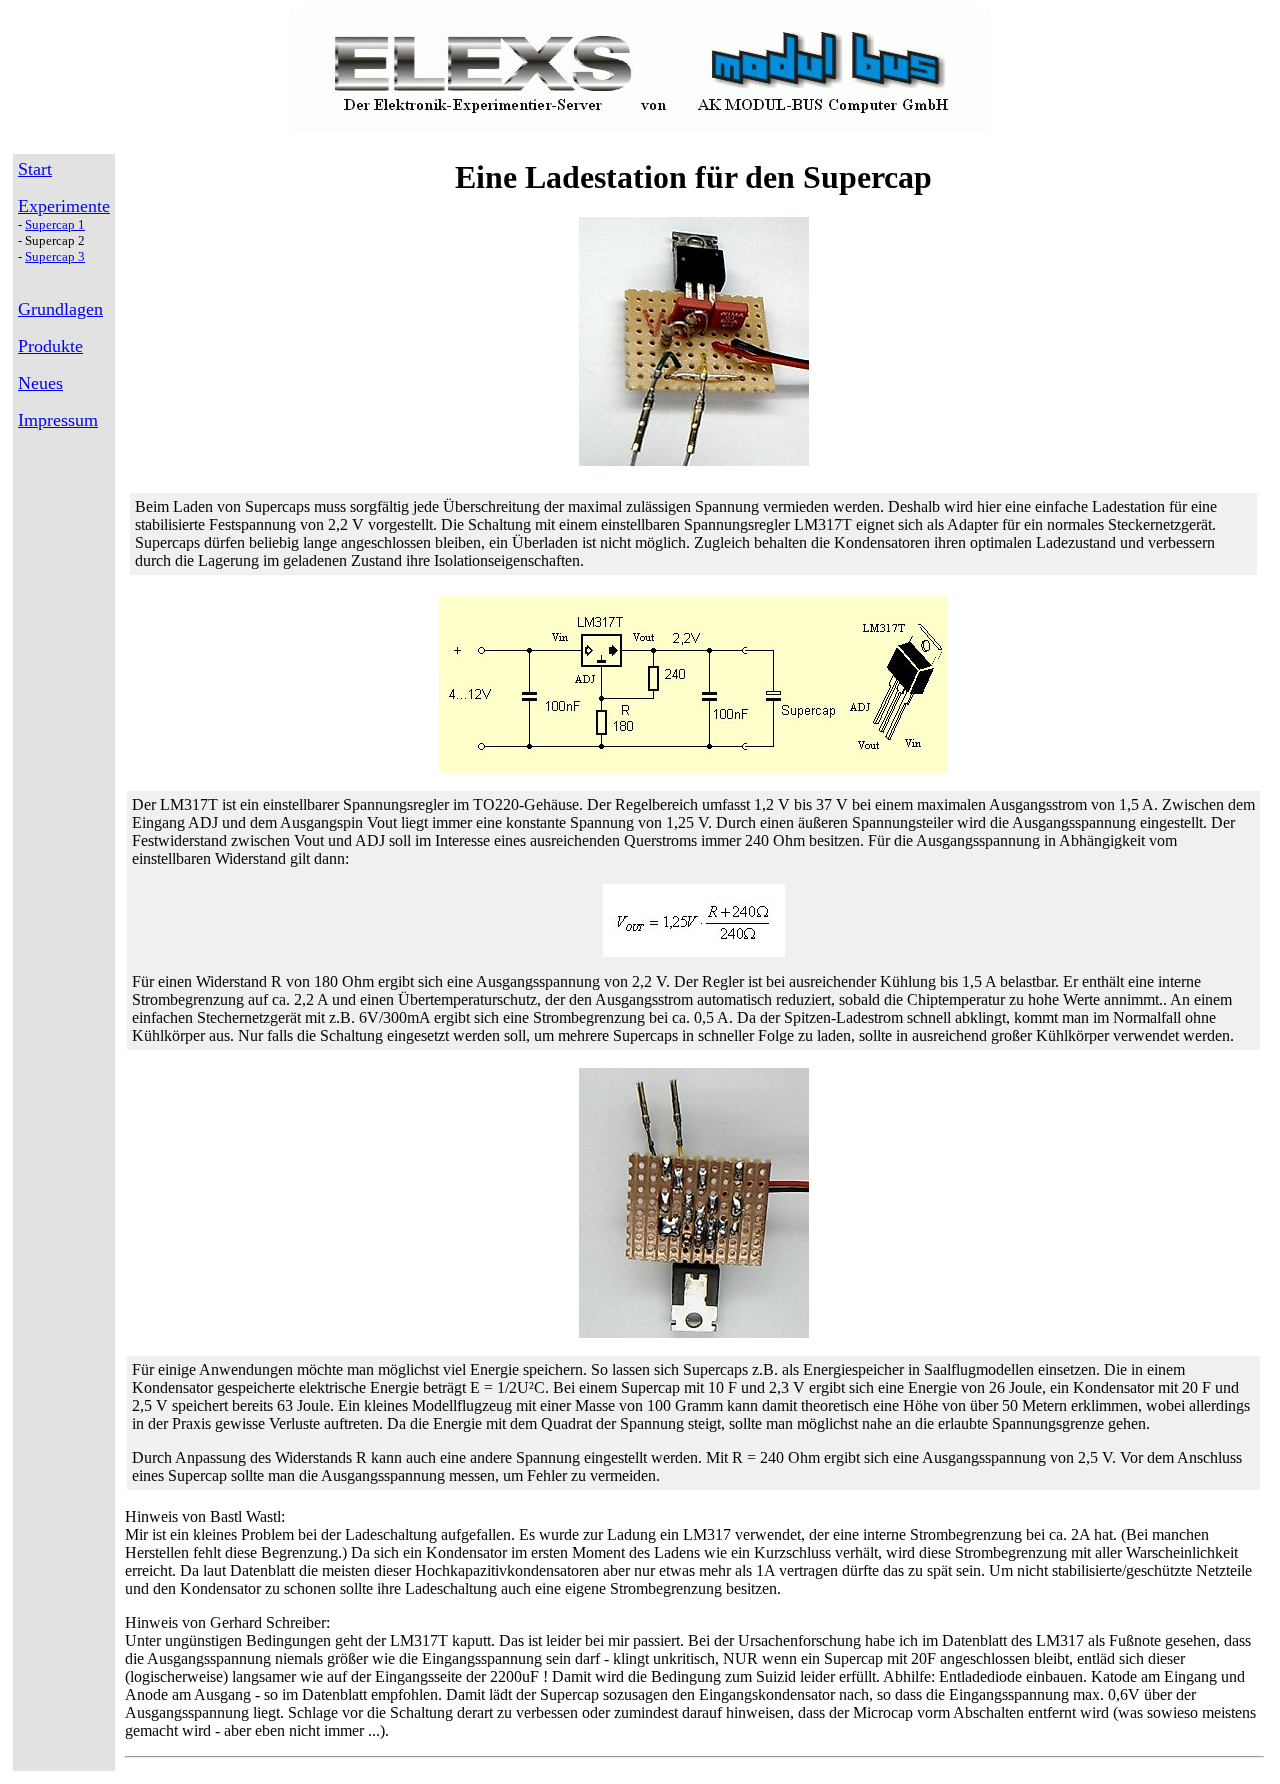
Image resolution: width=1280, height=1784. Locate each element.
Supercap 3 (55, 256)
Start (35, 169)
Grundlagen (60, 309)
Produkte (50, 346)
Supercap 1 (55, 224)
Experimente (64, 206)
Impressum (58, 420)
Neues (40, 383)
